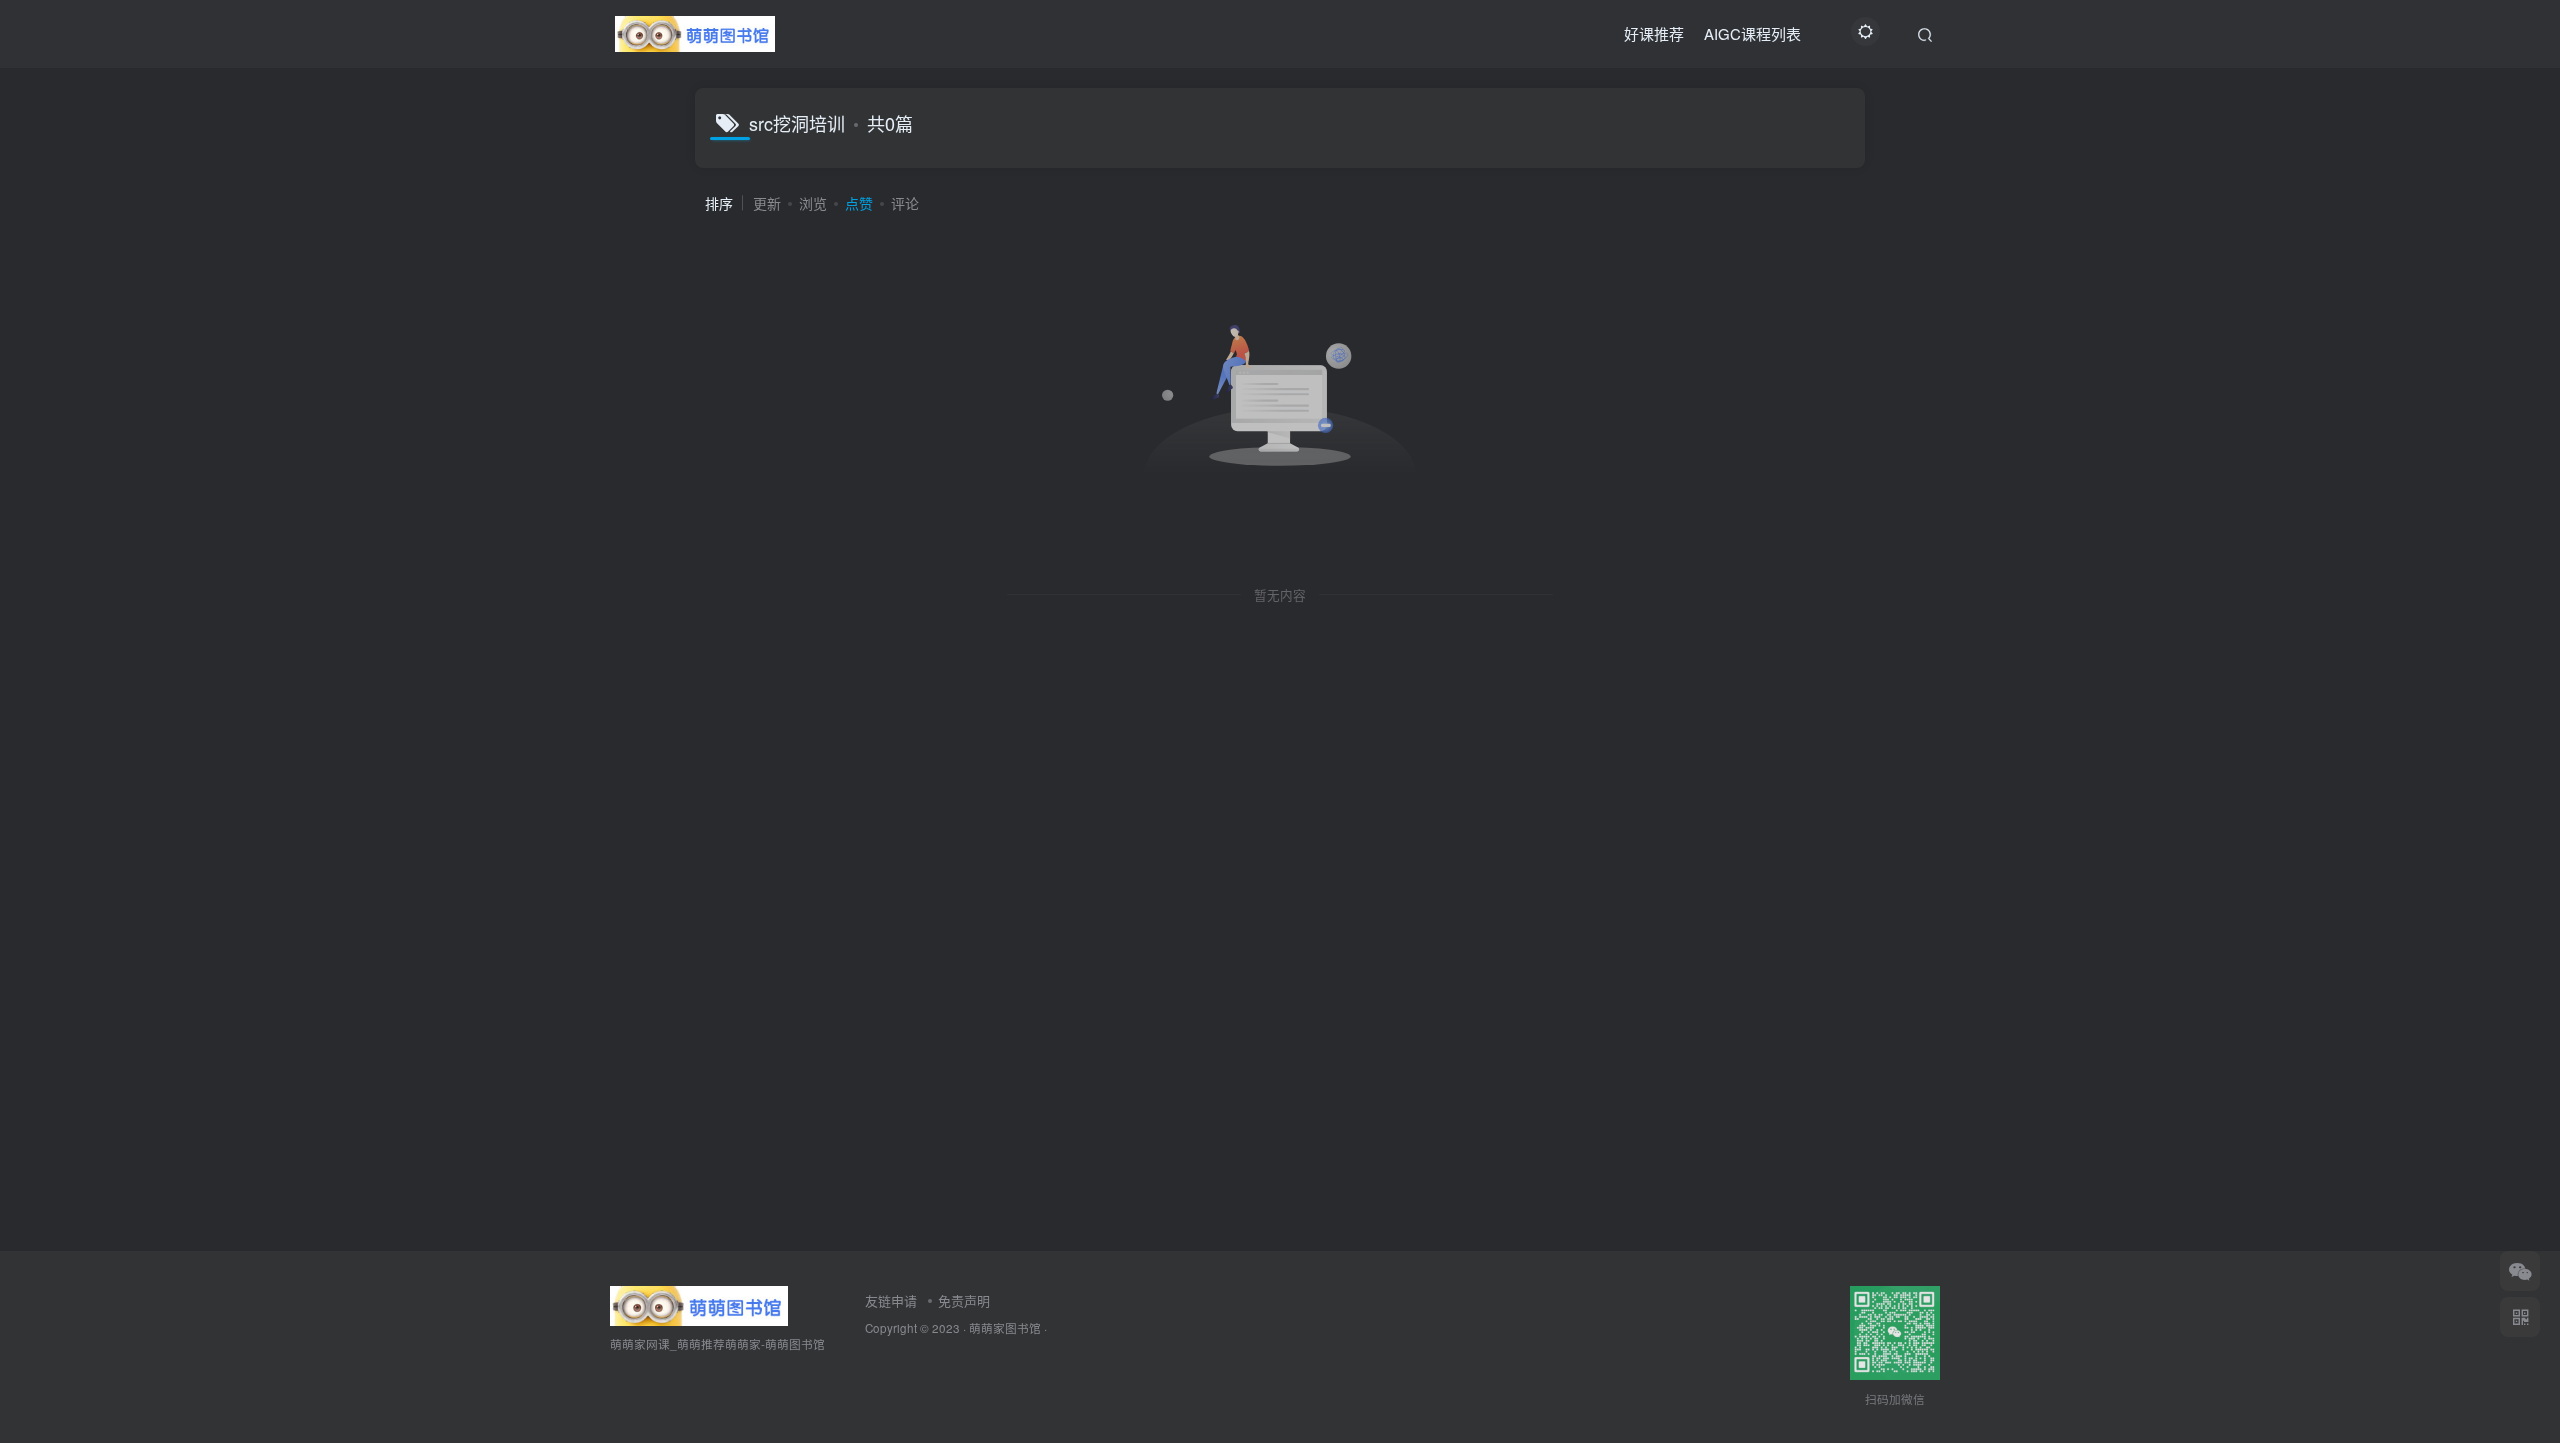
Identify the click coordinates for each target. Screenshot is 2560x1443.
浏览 (813, 203)
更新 (767, 203)
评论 (905, 203)
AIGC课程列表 (1752, 33)
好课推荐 (1654, 33)
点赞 (859, 203)
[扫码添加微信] (2520, 1271)
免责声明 (964, 1300)
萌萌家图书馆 (1005, 1328)
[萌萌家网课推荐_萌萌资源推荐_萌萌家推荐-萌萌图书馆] (699, 1303)
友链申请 (891, 1300)
